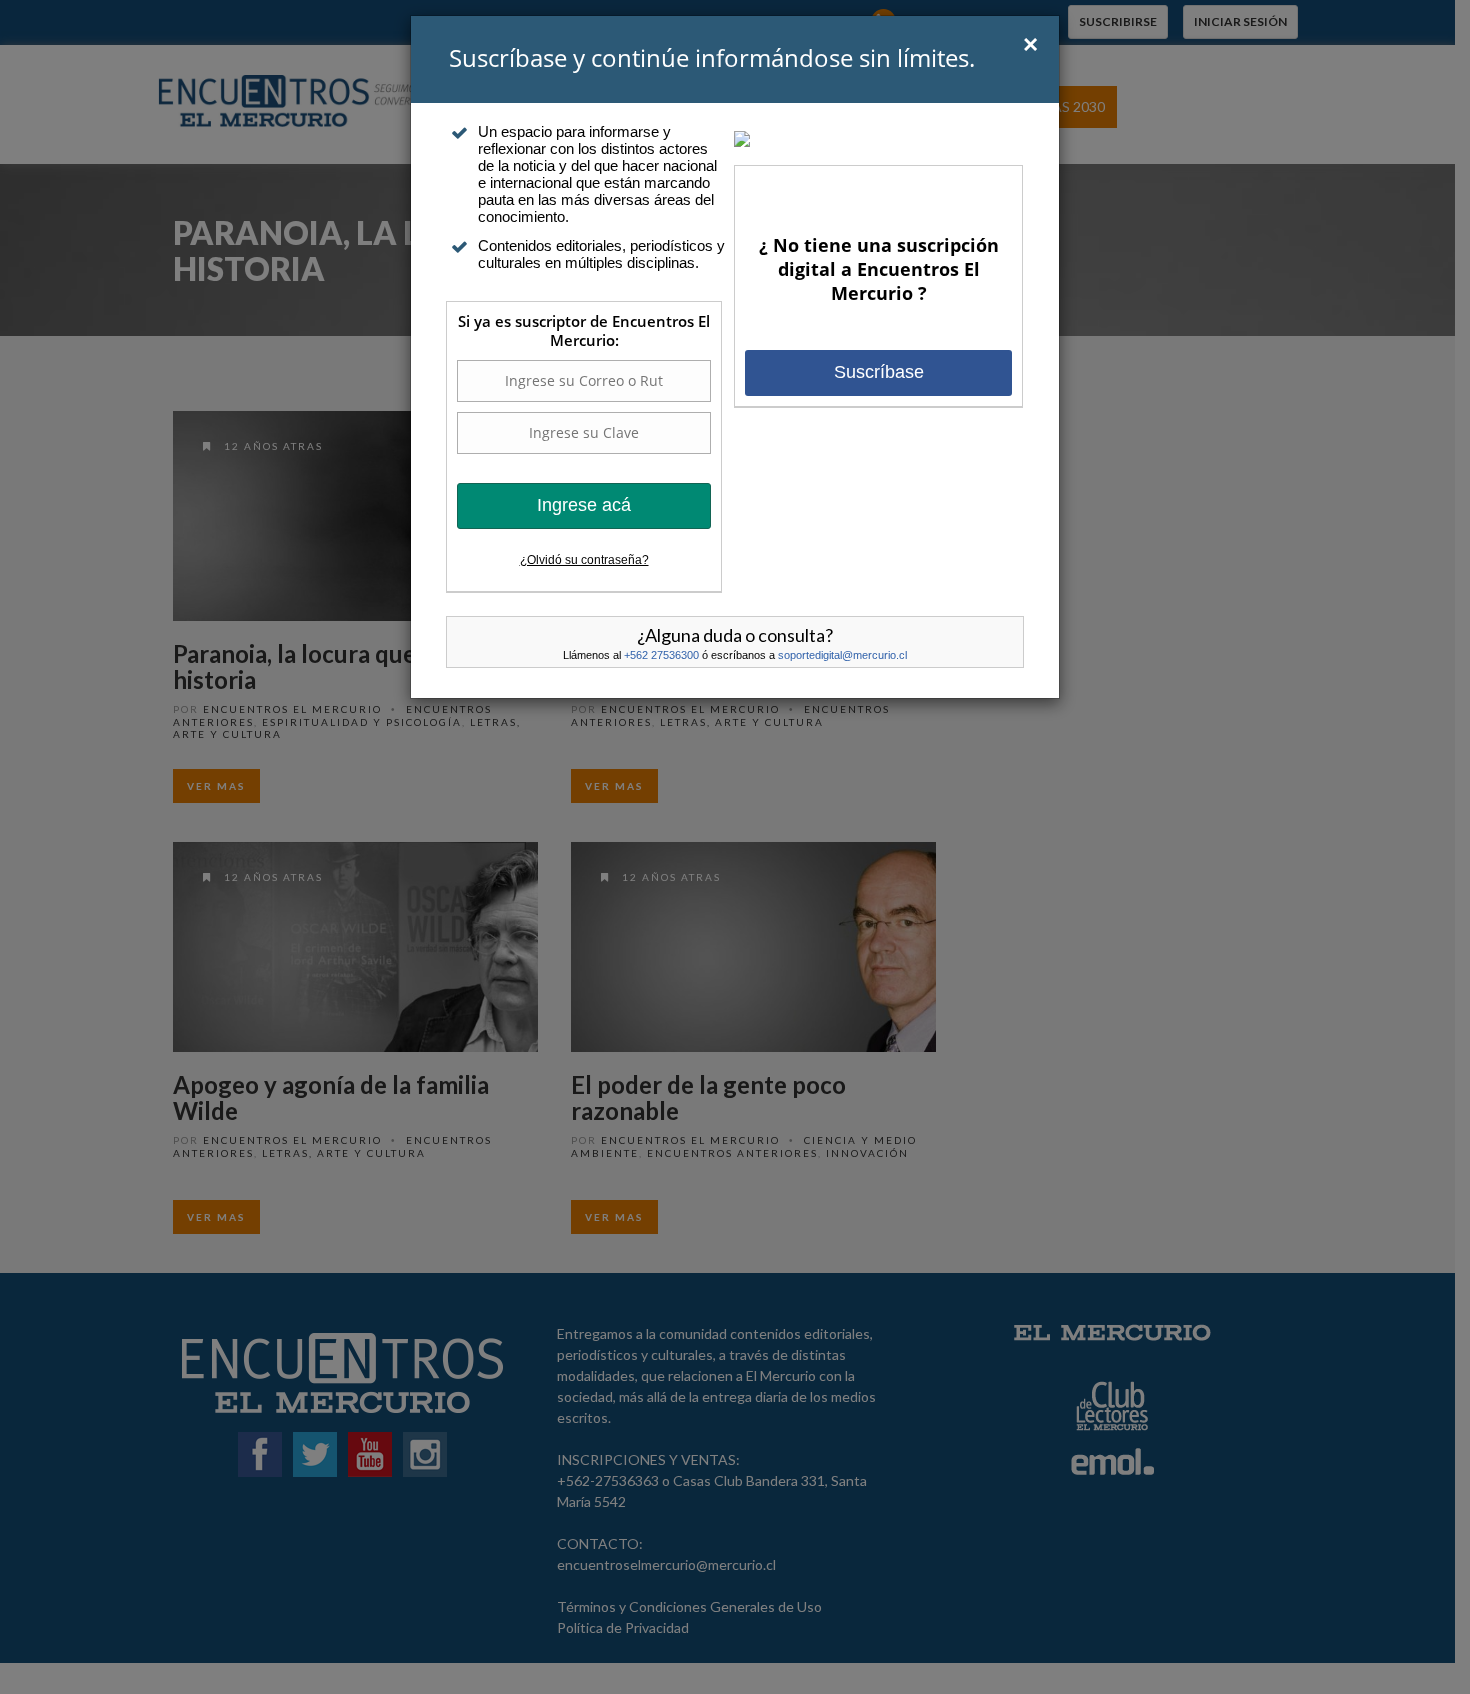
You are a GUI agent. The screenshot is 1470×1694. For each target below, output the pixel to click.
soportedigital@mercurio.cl (842, 655)
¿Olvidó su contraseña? (584, 560)
